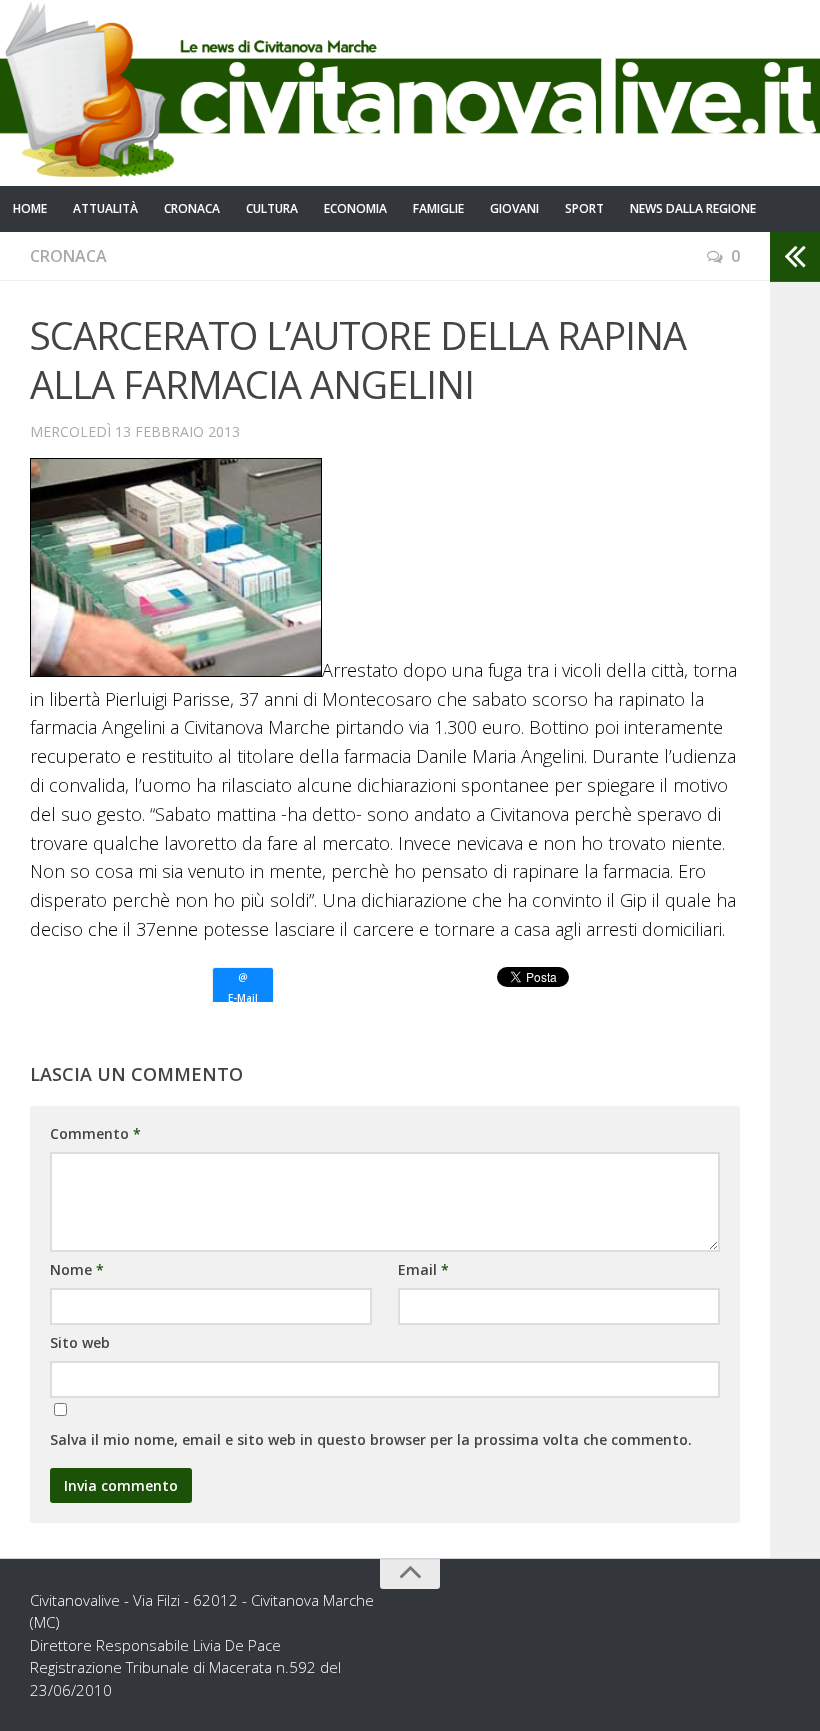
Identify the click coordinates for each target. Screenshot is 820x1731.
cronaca (192, 208)
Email (423, 1269)
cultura (272, 208)
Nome (77, 1269)
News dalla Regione (693, 208)
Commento (95, 1133)
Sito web (80, 1342)
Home (30, 208)
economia (355, 208)
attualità (105, 208)
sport (584, 208)
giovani (514, 208)
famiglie (438, 208)
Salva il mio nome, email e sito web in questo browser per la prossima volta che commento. (371, 1439)
